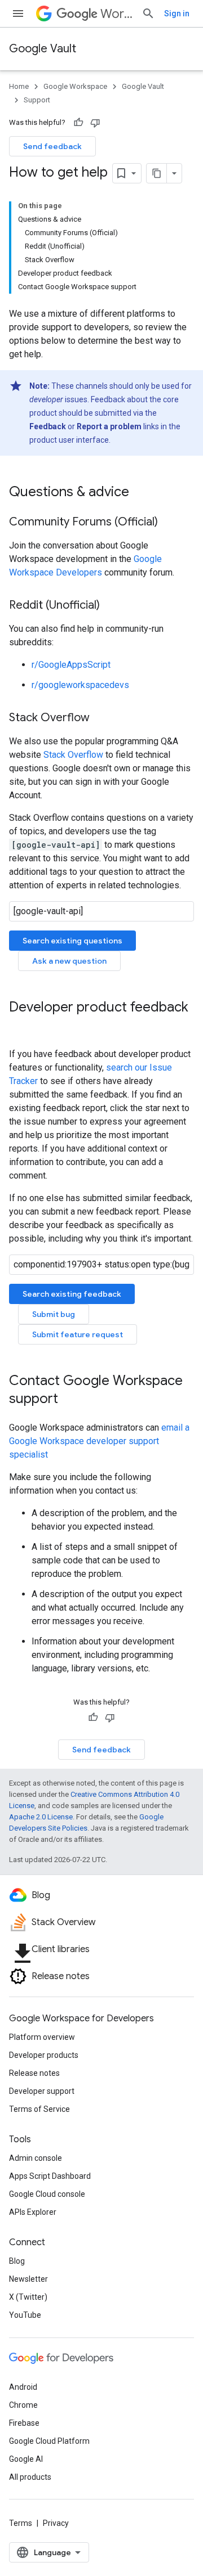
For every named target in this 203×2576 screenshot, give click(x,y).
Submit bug (54, 1314)
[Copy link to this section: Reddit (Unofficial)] (111, 606)
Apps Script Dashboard (50, 2176)
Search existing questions (72, 941)
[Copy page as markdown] (157, 173)
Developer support (42, 2091)
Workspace (116, 14)
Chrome (23, 2405)
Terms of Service (39, 2109)
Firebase (24, 2423)
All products (30, 2477)
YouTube (25, 2315)
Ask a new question (69, 961)
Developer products (44, 2055)
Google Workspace (75, 86)
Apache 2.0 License (41, 1817)
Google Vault (43, 49)
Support (37, 100)
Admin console (36, 2158)
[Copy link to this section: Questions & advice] (140, 493)
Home (19, 86)
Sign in (177, 14)
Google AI (26, 2459)
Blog (17, 2261)
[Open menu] (18, 14)
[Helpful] (78, 123)
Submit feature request (78, 1334)
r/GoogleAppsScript (71, 665)
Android (23, 2387)
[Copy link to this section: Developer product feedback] (20, 1026)
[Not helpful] (95, 123)
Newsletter (28, 2279)
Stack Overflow (73, 755)
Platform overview (42, 2037)
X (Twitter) (28, 2297)
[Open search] (148, 14)
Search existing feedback (72, 1294)
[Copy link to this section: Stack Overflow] (101, 718)
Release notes (34, 2073)
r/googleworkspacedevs (80, 685)
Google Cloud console (47, 2194)
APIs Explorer (33, 2212)
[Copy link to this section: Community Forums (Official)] (169, 523)
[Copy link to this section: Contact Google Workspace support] (69, 1400)
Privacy (56, 2523)
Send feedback (52, 146)
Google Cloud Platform (49, 2441)
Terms (21, 2523)
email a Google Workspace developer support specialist (99, 1441)
